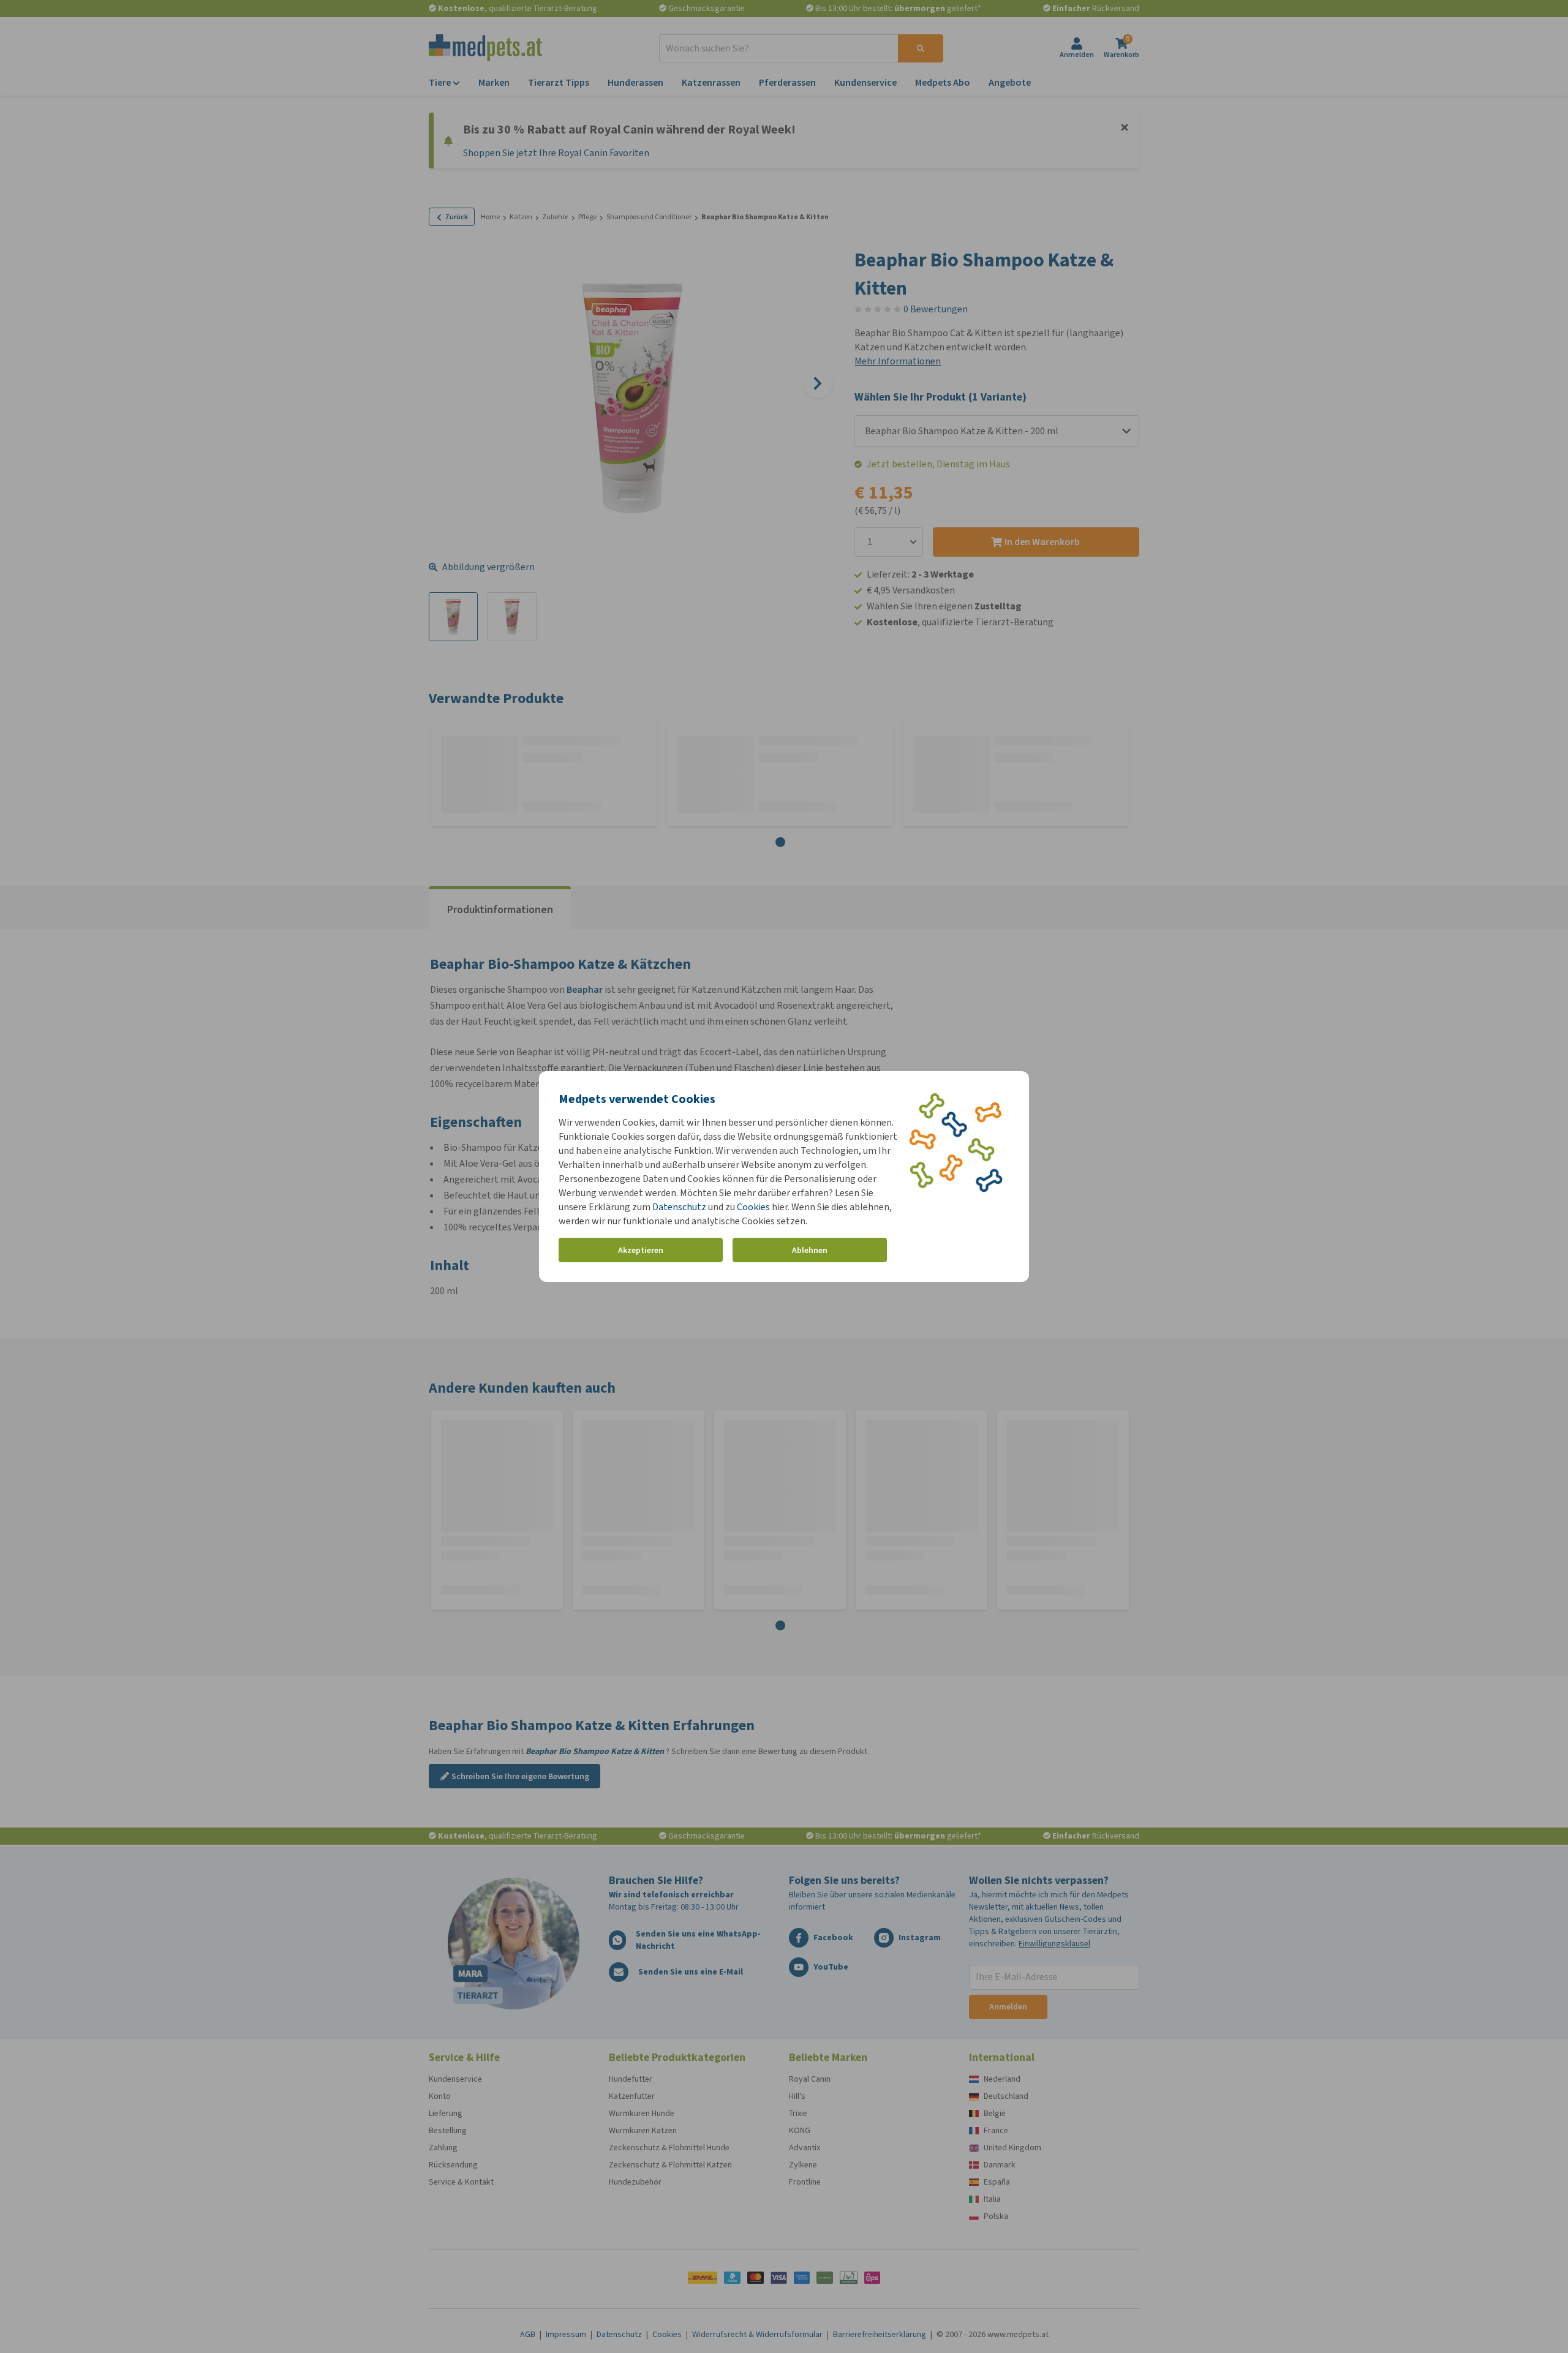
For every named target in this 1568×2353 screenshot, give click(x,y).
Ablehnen (810, 1250)
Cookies (753, 1207)
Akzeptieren (641, 1250)
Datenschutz (679, 1207)
